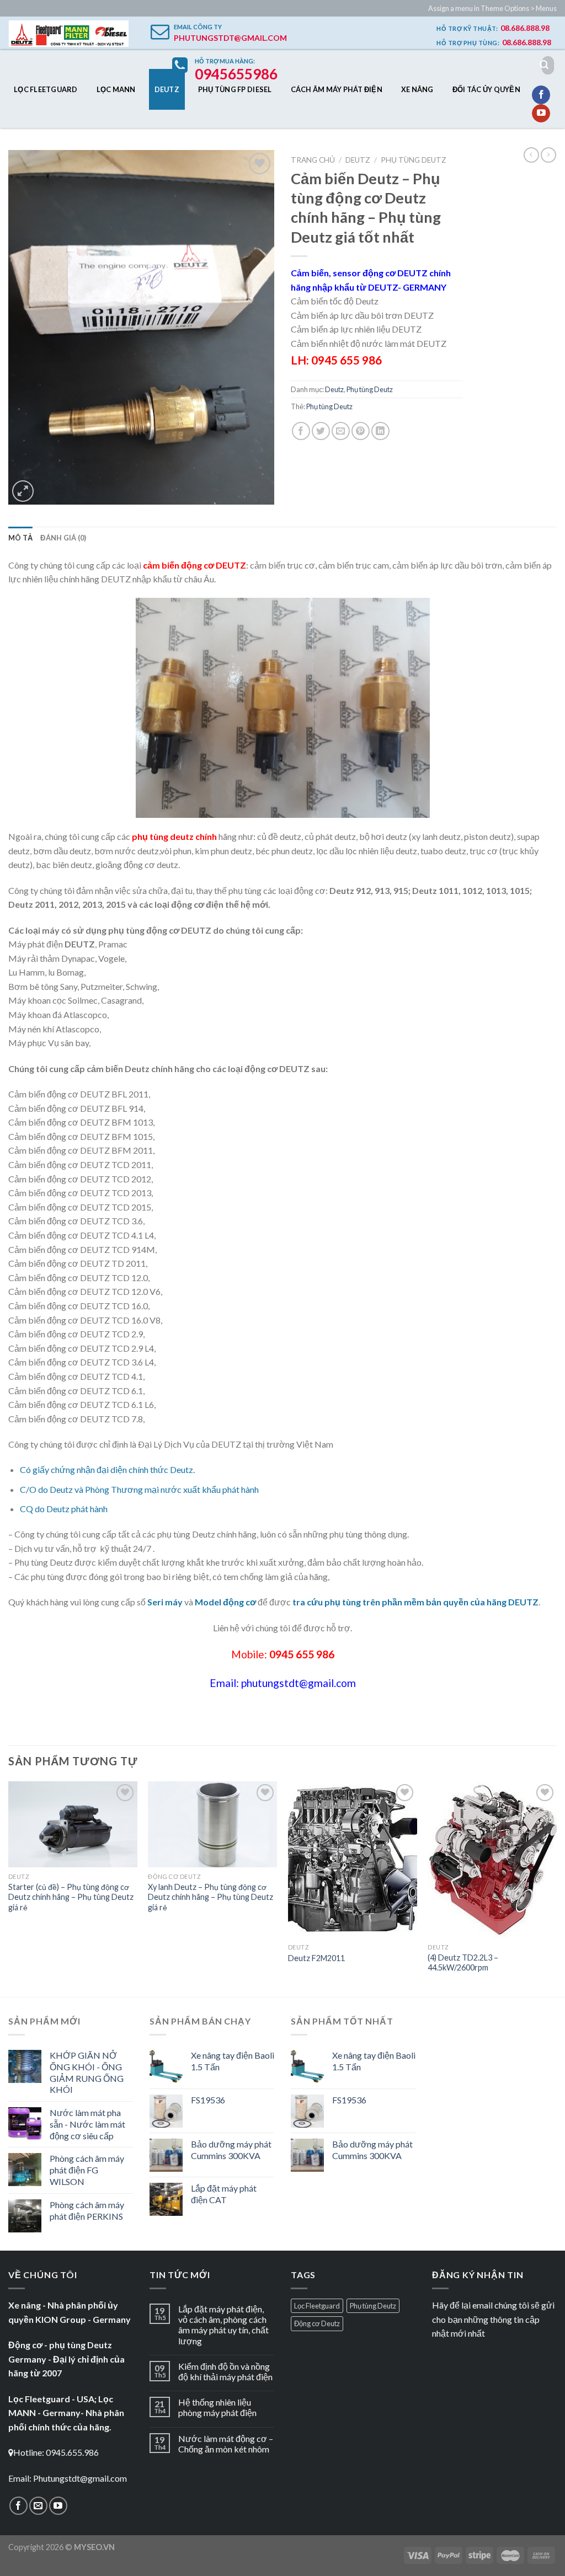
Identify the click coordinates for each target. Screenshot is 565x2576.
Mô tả (20, 538)
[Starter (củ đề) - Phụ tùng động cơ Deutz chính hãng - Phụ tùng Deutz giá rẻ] (73, 1824)
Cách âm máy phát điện (337, 89)
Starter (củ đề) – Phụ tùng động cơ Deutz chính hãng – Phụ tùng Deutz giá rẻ (71, 1897)
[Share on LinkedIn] (380, 431)
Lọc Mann (116, 89)
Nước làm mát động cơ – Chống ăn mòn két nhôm (226, 2444)
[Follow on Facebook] (541, 95)
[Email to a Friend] (341, 431)
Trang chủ (313, 160)
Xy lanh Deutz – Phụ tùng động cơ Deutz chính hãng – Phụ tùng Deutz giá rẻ (210, 1897)
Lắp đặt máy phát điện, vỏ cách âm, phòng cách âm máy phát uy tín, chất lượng (223, 2325)
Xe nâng (417, 89)
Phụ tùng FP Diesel (235, 89)
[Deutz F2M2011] (353, 1860)
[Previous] (9, 1888)
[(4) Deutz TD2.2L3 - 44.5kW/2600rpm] (492, 1860)
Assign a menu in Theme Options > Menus (492, 8)
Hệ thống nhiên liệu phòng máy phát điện (217, 2407)
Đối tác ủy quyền (486, 89)
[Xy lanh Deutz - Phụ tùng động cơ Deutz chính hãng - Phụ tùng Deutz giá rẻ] (212, 1824)
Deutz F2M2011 (316, 1958)
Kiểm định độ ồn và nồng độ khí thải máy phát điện (225, 2371)
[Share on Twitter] (321, 431)
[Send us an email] (38, 2506)
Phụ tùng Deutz (414, 160)
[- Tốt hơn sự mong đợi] (68, 34)
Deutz (167, 89)
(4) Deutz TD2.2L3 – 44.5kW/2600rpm (463, 1963)
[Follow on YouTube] (541, 114)
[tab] (20, 538)
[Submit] (544, 65)
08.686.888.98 (525, 28)
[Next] (556, 1888)
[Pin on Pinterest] (361, 431)
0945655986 (236, 74)
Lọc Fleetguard (46, 89)
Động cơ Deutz (317, 2323)
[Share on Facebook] (301, 431)
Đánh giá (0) (63, 538)
